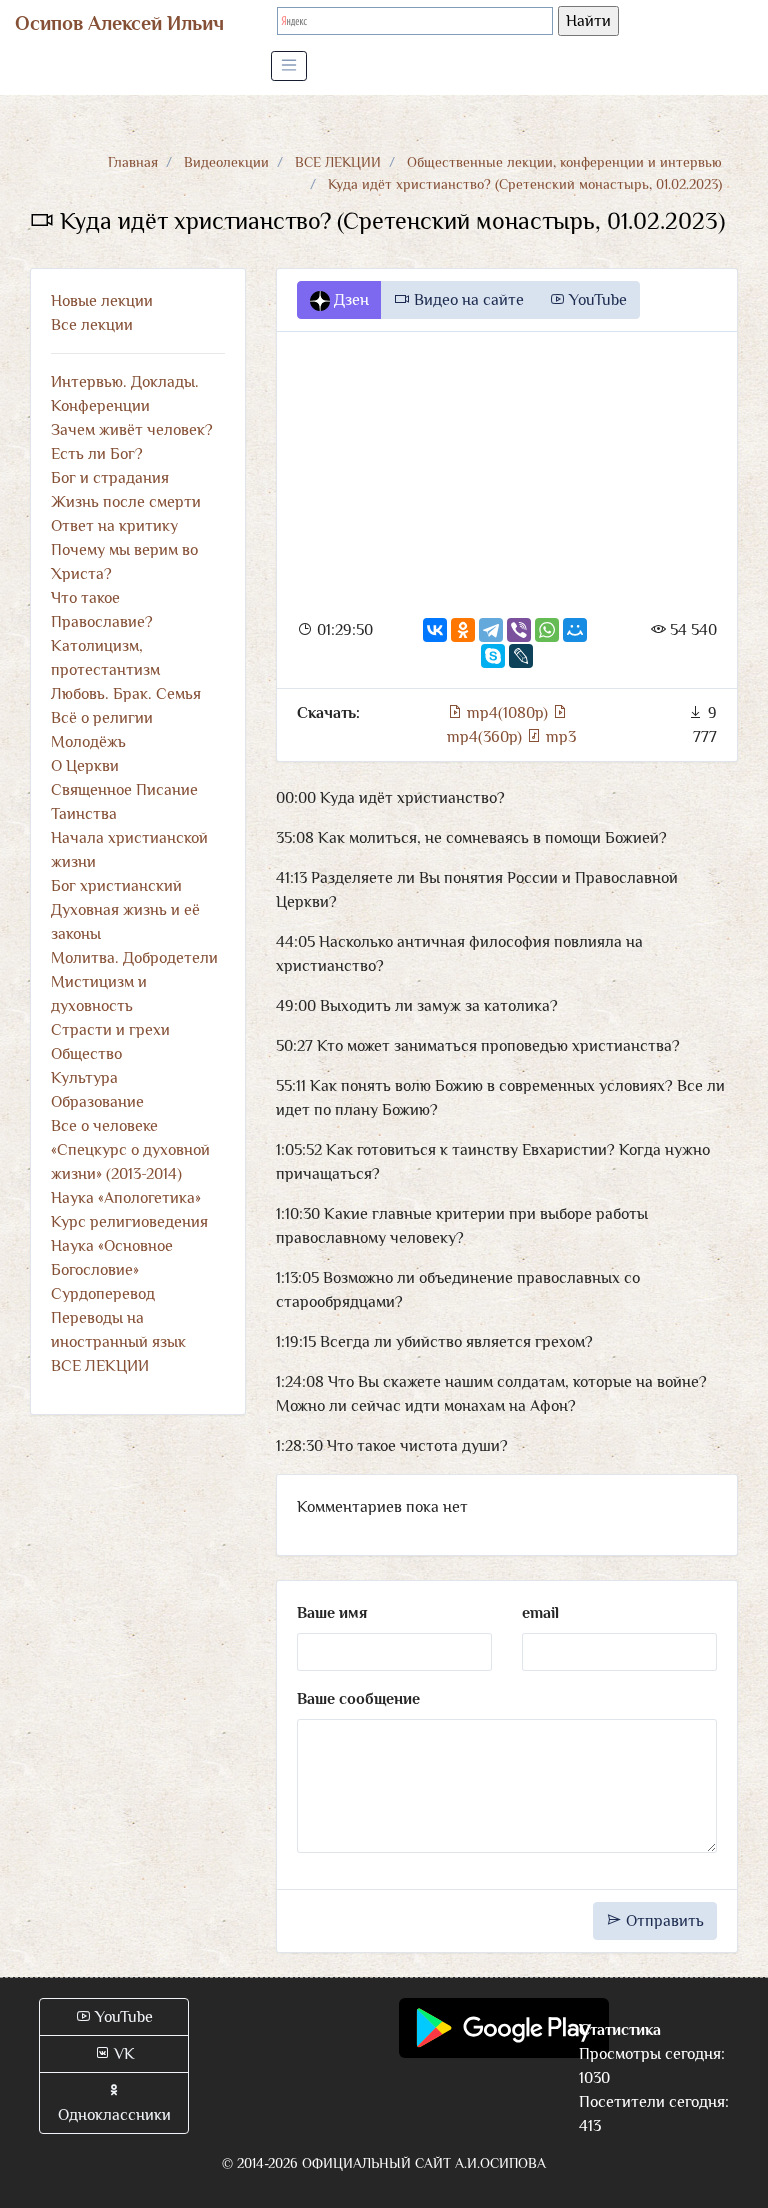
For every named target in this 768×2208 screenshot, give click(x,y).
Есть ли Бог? (97, 454)
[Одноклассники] (463, 630)
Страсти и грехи (110, 1030)
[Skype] (493, 656)
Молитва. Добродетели (134, 958)
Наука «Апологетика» (126, 1198)
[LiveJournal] (521, 656)
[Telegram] (491, 630)
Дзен (349, 300)
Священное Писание (124, 790)
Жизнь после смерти (126, 502)
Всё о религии (102, 718)
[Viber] (519, 630)
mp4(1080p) (507, 713)
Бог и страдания (110, 478)
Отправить (663, 1921)
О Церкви (85, 766)
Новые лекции (102, 301)
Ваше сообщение (358, 1699)
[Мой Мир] (575, 630)
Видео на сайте (467, 300)
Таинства (84, 814)
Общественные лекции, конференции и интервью (564, 162)
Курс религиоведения (129, 1222)
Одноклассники (114, 2115)
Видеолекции (226, 162)
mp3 (559, 737)
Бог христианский (116, 886)
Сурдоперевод (103, 1294)
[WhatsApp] (547, 630)
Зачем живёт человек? (132, 430)
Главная (133, 162)
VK (122, 2054)
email (540, 1613)
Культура (84, 1078)
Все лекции (92, 325)
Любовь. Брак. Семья (126, 694)
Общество (86, 1054)
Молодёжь (88, 742)
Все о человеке (104, 1126)
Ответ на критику (114, 526)
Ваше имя (332, 1613)
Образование (97, 1102)
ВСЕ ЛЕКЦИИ (338, 162)
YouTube (596, 300)
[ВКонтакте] (435, 630)
